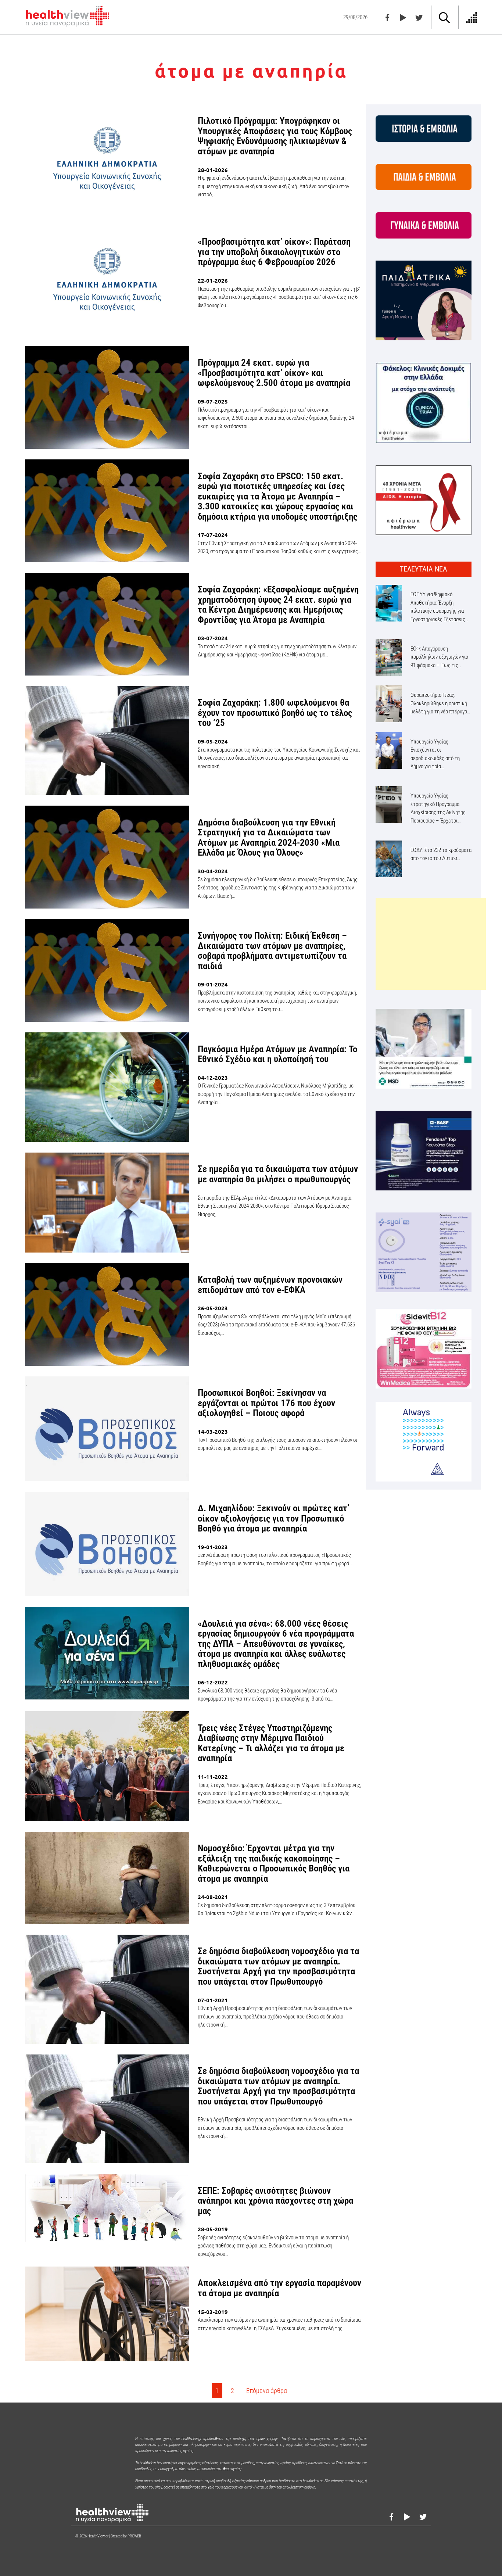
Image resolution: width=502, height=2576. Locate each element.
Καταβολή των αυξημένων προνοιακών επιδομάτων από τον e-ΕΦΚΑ (270, 1285)
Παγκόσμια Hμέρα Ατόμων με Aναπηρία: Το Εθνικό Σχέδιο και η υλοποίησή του (277, 1054)
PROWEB (134, 2536)
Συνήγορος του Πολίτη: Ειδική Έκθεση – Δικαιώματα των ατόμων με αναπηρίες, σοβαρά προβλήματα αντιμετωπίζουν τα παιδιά (272, 951)
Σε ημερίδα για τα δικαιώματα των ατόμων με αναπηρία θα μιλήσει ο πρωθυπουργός (278, 1174)
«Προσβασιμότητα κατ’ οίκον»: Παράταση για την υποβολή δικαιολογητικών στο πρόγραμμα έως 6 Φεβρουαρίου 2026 (274, 252)
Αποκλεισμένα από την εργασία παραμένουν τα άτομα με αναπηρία (279, 2288)
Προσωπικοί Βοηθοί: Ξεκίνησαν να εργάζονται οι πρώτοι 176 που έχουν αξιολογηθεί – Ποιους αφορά (266, 1403)
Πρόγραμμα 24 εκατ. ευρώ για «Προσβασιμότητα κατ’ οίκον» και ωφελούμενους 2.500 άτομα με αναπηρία (274, 373)
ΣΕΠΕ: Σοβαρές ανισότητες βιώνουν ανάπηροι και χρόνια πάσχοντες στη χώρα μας (275, 2201)
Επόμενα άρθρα (267, 2391)
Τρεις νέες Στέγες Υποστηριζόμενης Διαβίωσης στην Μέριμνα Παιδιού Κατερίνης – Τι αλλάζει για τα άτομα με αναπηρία (271, 1743)
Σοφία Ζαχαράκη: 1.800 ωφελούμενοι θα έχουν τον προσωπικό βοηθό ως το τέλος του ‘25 (275, 713)
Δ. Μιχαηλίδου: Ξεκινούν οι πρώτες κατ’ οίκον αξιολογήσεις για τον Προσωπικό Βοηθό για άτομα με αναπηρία (273, 1518)
